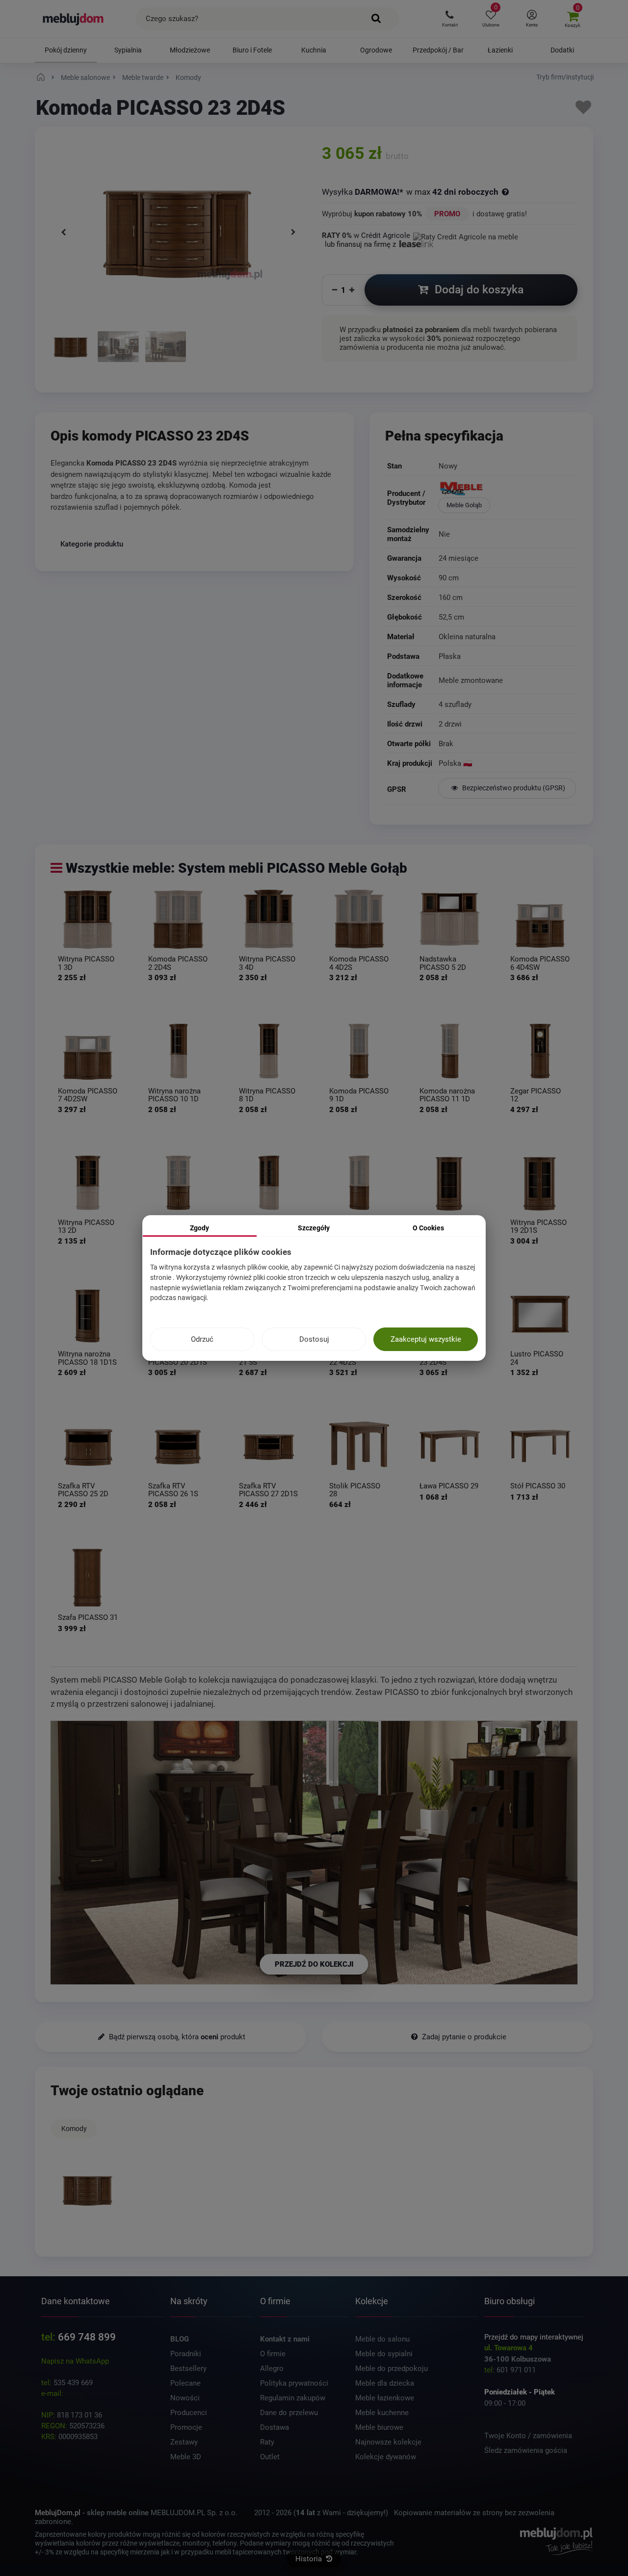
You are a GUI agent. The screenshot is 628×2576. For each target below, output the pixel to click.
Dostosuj (314, 1339)
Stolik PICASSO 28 (355, 1490)
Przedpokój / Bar (438, 50)
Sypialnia (128, 50)
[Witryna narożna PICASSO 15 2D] (269, 1182)
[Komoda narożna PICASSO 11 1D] (449, 1051)
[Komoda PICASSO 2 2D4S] (178, 919)
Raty (267, 2442)
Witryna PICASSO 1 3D (86, 963)
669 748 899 (87, 2337)
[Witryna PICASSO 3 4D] (269, 919)
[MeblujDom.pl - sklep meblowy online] (73, 19)
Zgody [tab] (199, 1228)
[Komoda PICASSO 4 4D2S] (359, 919)
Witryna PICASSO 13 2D (86, 1227)
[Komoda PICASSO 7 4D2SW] (88, 1051)
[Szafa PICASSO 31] (88, 1577)
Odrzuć (202, 1339)
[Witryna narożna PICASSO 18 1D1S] (88, 1314)
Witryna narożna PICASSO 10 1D (174, 1095)
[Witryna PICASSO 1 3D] (88, 919)
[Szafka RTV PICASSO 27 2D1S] (269, 1446)
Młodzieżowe (190, 50)
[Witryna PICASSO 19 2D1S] (540, 1182)
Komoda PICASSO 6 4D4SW (540, 963)
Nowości (185, 2398)
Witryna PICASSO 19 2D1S (538, 1227)
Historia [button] (310, 2559)
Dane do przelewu (289, 2413)
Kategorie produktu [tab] (92, 544)
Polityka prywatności (294, 2383)
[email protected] (93, 2394)
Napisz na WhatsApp (75, 2361)
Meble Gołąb (464, 505)
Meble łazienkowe (385, 2398)
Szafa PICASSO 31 (88, 1618)
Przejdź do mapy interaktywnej (534, 2337)
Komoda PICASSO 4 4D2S (359, 963)
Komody (74, 2129)
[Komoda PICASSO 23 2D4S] (71, 348)
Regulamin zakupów (293, 2398)
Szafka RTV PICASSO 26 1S (173, 1490)
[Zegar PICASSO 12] (540, 1051)
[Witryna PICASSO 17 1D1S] (449, 1182)
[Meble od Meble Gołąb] (507, 490)
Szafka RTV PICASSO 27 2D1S (268, 1490)
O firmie (273, 2354)
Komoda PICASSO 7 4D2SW (88, 1095)
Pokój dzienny (66, 50)
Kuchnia (314, 50)
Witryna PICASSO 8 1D (267, 1095)
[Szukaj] (377, 19)
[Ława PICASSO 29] (449, 1446)
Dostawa (275, 2427)
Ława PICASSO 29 (449, 1486)
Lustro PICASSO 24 (537, 1358)
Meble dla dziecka (385, 2383)
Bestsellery (188, 2368)
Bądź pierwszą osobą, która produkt (176, 2037)
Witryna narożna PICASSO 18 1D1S (87, 1358)
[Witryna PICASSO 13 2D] (88, 1182)
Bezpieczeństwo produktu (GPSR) (513, 788)
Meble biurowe (379, 2427)
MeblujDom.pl (58, 2513)
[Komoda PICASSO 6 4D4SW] (540, 919)
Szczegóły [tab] (314, 1228)
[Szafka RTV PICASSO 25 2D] (88, 1446)
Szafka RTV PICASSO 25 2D (83, 1490)
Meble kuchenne (382, 2413)
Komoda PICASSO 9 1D (359, 1095)
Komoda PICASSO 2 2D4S (178, 963)
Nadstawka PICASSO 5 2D (443, 963)
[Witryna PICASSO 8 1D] (269, 1051)
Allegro (272, 2368)
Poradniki (186, 2354)
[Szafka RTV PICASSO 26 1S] (178, 1446)
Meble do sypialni (384, 2354)
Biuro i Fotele (252, 50)
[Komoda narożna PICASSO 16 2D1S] (359, 1182)
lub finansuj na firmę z (361, 244)
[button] (450, 19)
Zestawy (184, 2442)
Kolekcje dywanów (386, 2457)
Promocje (186, 2427)
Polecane (185, 2383)
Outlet (270, 2457)
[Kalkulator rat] (466, 235)
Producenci (189, 2413)
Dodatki (562, 50)
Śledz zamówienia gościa (526, 2450)
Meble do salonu (382, 2339)
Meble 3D (186, 2457)
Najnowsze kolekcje (388, 2442)
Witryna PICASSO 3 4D (267, 963)
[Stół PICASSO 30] (540, 1446)
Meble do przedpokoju (392, 2368)
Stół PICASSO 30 (538, 1486)
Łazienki (500, 50)
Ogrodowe (376, 50)
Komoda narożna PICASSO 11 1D (447, 1095)
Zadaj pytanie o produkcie (463, 2037)
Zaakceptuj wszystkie (426, 1339)
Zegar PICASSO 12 (536, 1095)
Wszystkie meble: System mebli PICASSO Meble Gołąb (236, 868)
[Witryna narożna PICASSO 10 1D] (178, 1051)
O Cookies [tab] (428, 1228)
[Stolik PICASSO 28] (359, 1446)
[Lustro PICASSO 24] (540, 1314)
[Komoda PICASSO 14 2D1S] (178, 1182)
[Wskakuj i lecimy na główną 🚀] (42, 78)
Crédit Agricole (386, 235)
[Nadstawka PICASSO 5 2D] (449, 919)
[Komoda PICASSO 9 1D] (359, 1051)
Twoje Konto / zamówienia (528, 2436)
